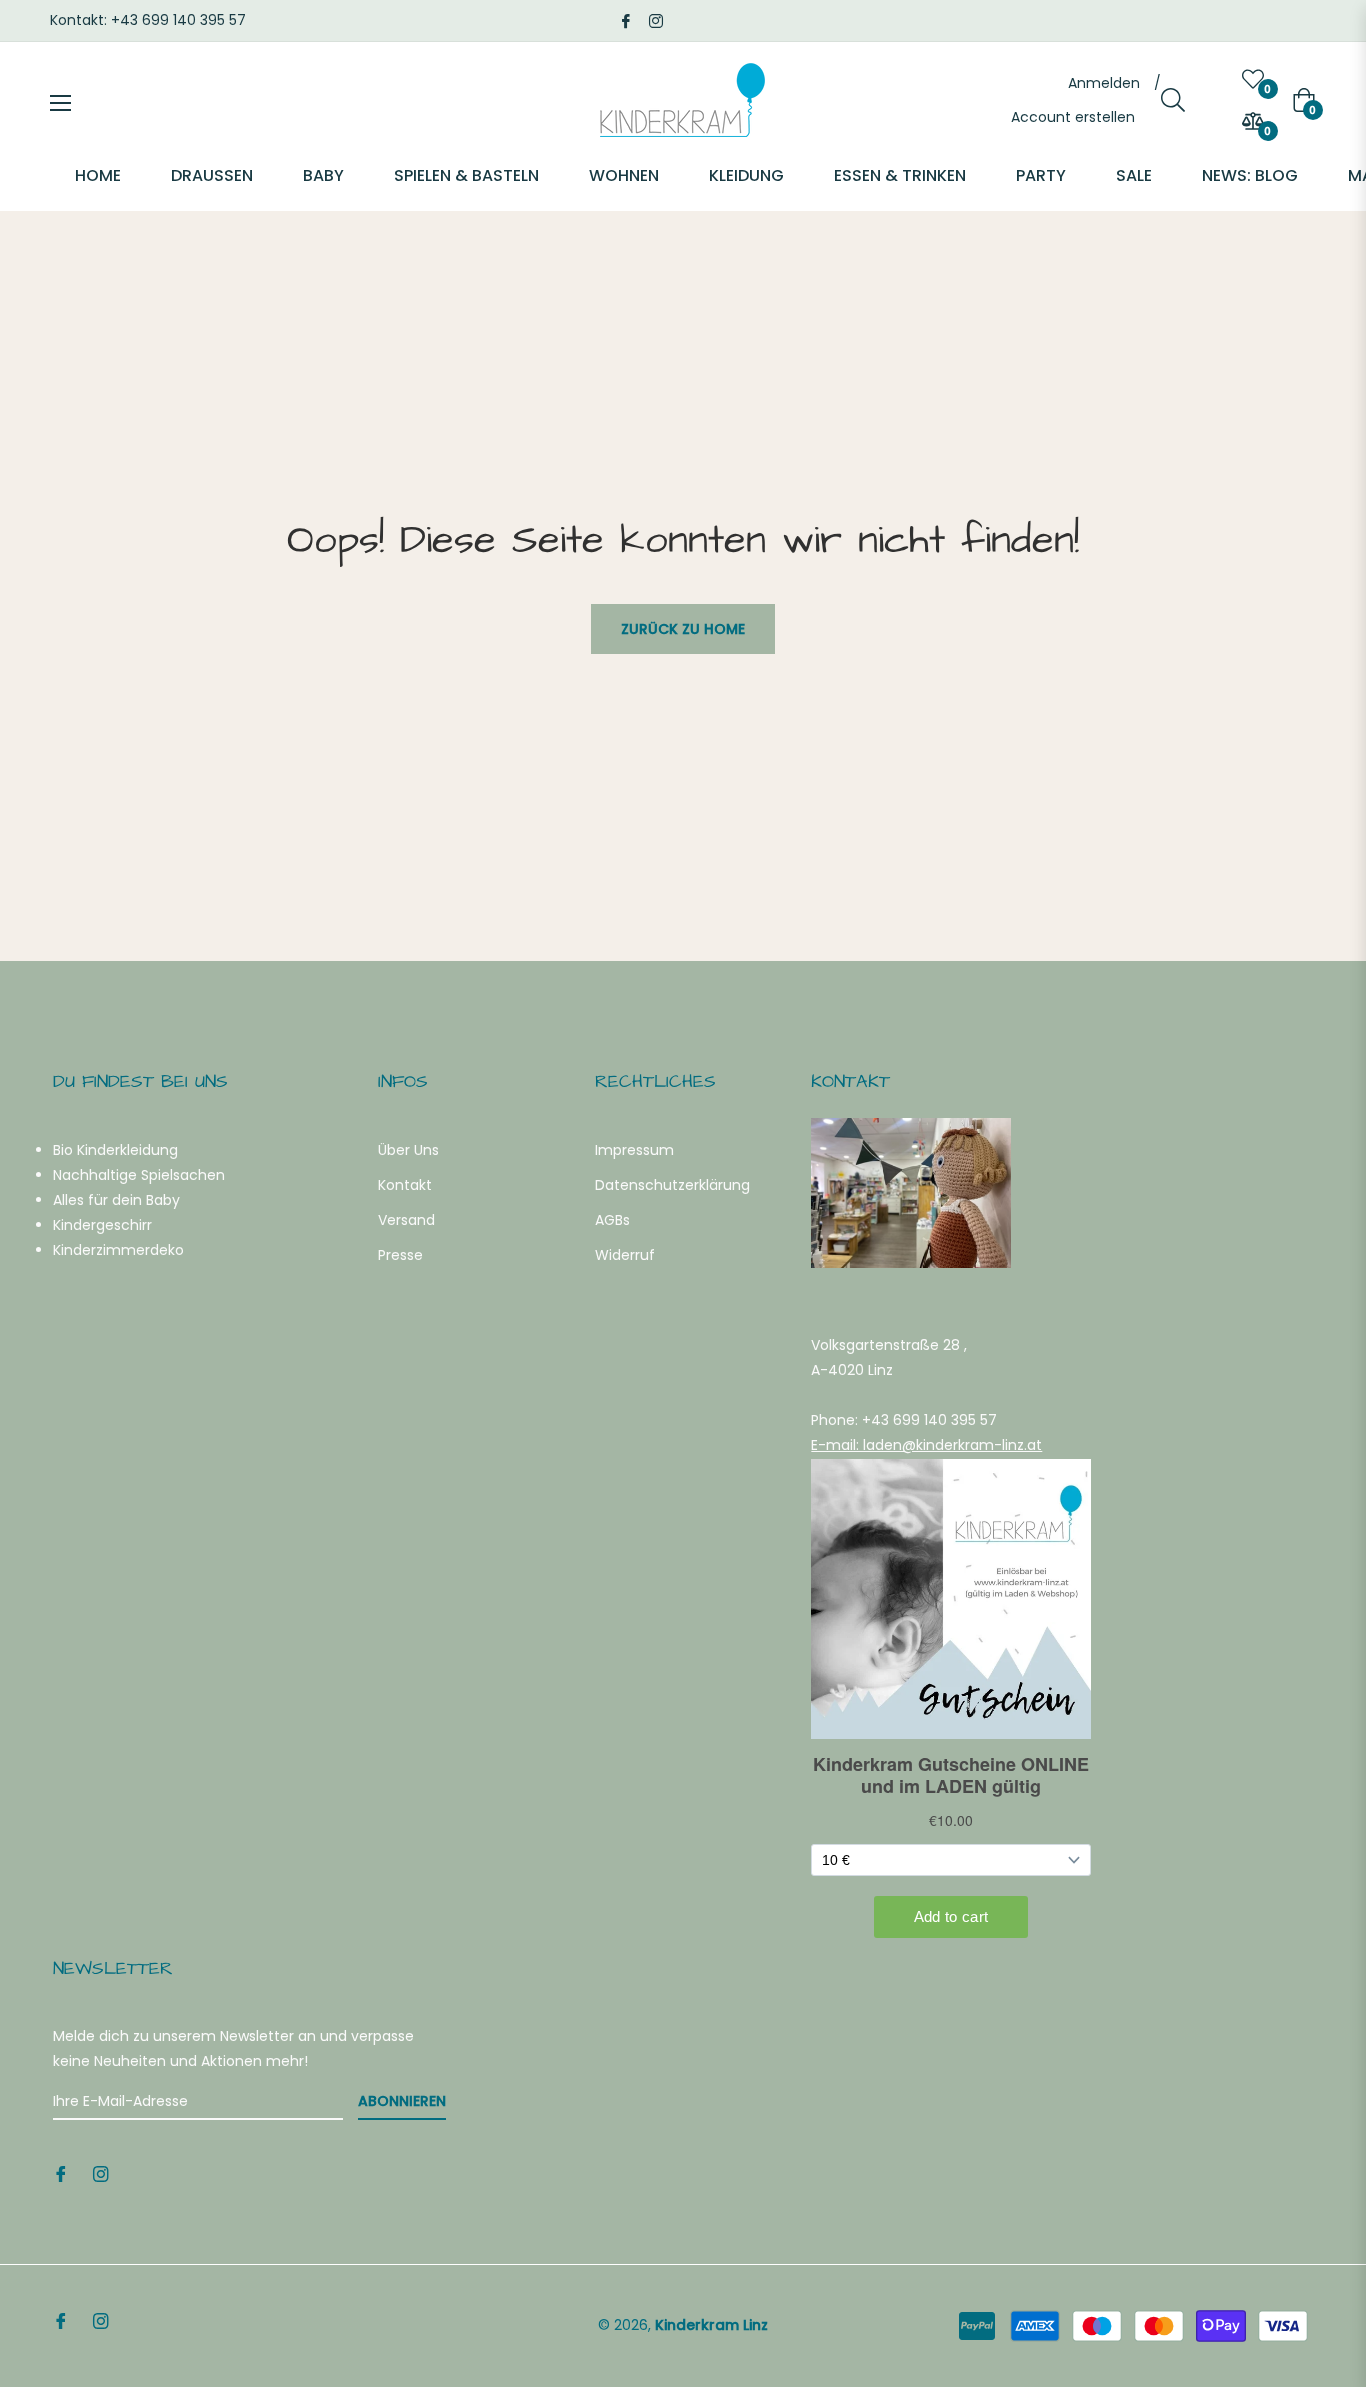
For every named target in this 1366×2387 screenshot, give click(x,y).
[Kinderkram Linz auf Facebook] (626, 20)
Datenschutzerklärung (672, 1185)
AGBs (612, 1220)
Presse (400, 1255)
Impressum (634, 1150)
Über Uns (408, 1150)
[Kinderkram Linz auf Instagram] (656, 20)
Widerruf (625, 1255)
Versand (406, 1220)
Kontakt (405, 1185)
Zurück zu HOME (683, 629)
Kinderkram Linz (711, 2325)
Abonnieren (402, 2101)
